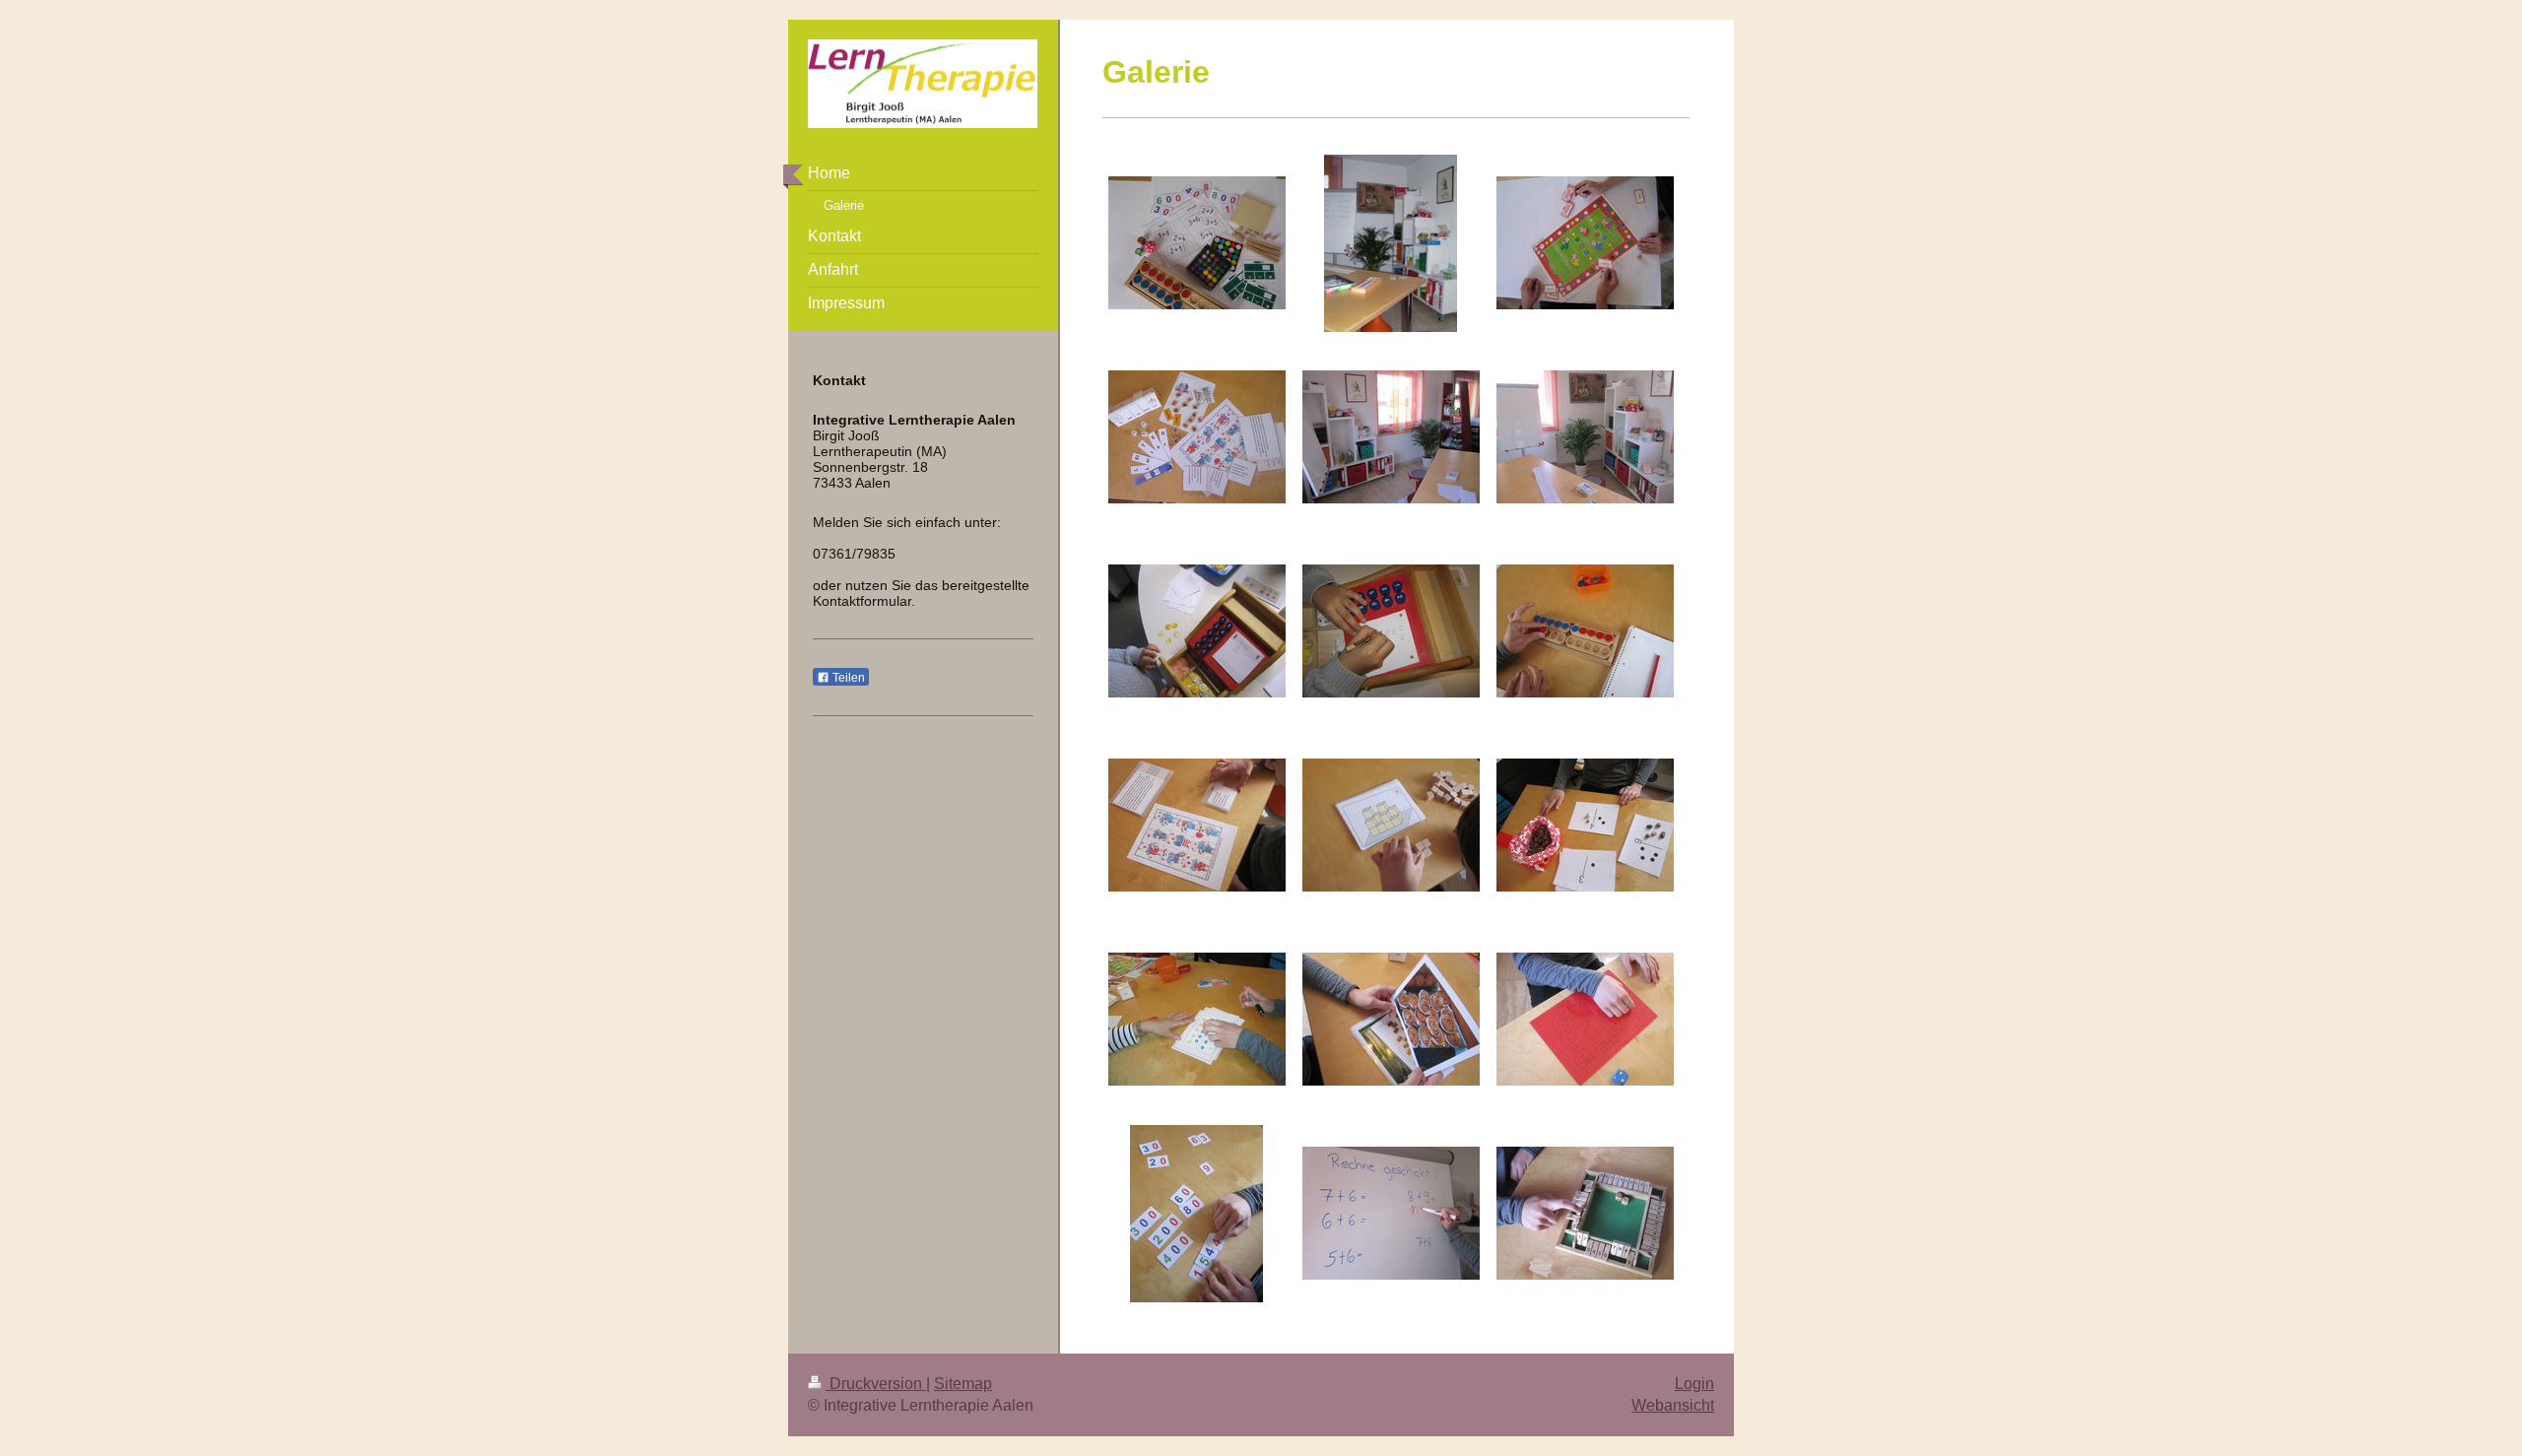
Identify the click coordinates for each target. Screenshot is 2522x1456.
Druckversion (876, 1384)
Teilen (847, 678)
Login (1694, 1384)
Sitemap (963, 1384)
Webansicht (1673, 1405)
